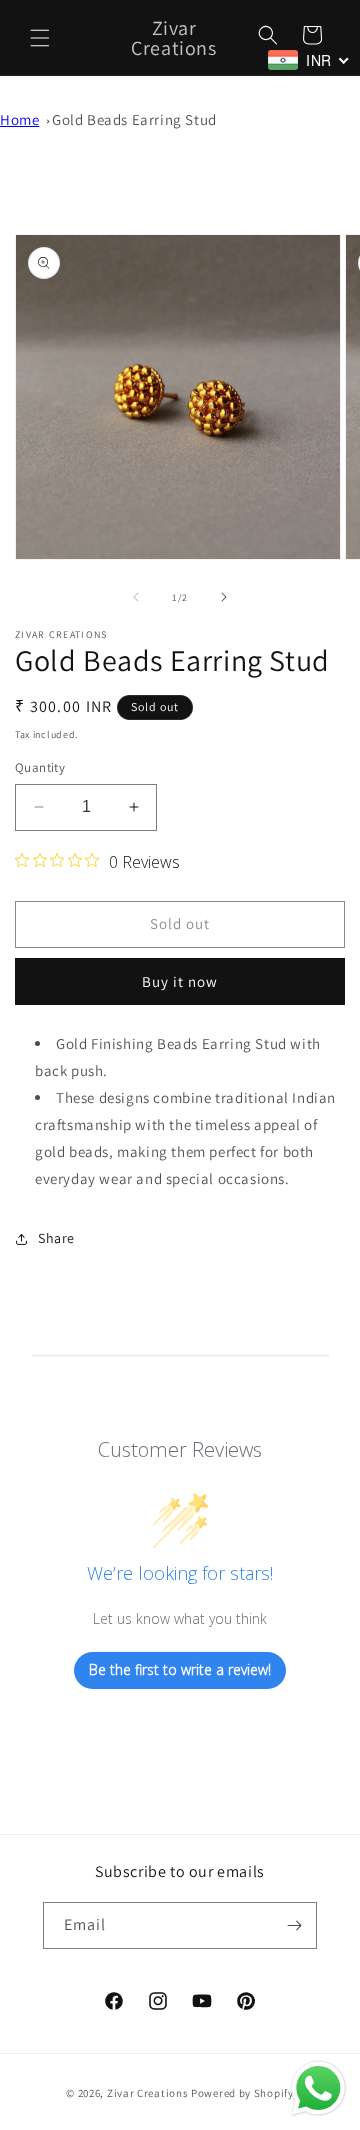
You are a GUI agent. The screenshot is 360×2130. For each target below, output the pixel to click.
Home (19, 119)
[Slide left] (136, 597)
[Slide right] (224, 597)
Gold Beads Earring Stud (134, 119)
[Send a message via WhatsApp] (318, 2088)
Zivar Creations (148, 2093)
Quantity (40, 767)
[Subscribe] (294, 1925)
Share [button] (56, 1238)
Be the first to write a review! (180, 1669)
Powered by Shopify (242, 2093)
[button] (40, 38)
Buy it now (180, 981)
